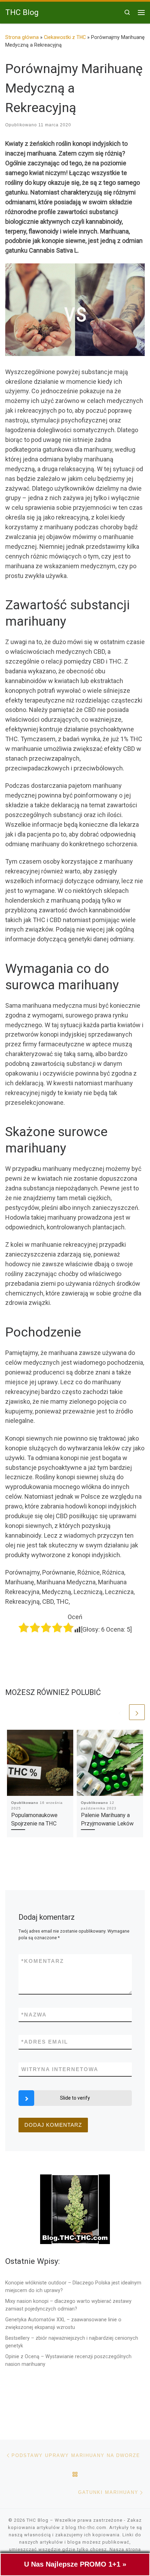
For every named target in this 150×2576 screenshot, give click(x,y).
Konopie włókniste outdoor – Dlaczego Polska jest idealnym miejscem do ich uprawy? (73, 2286)
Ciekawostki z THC (65, 37)
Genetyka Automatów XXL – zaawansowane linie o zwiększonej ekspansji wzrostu (63, 2323)
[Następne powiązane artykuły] (137, 1712)
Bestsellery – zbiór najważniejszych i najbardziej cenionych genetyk (72, 2342)
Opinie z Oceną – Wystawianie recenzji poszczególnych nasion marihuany (68, 2360)
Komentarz (43, 1961)
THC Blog (37, 2520)
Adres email (45, 2042)
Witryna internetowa (60, 2069)
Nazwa (34, 2015)
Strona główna (22, 37)
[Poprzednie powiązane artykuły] (120, 1712)
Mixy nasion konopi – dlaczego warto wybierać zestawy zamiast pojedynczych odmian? (68, 2305)
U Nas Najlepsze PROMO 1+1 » (75, 2564)
